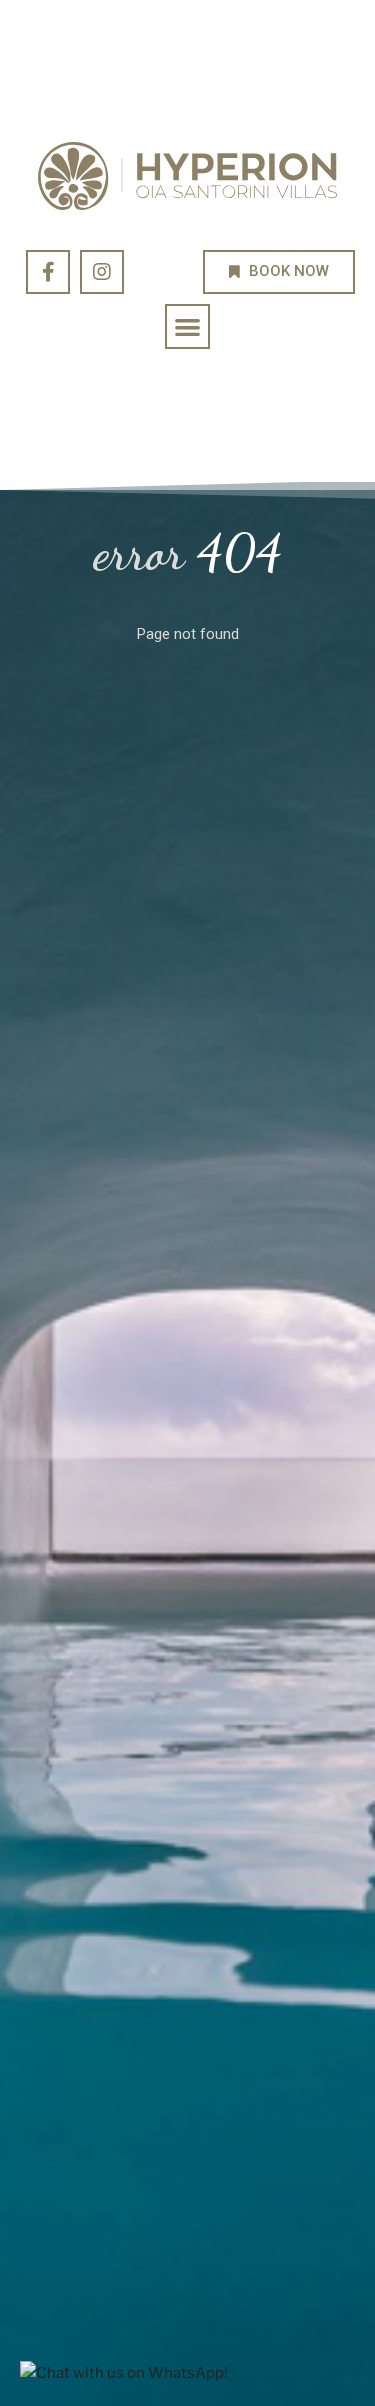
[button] (187, 326)
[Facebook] (48, 272)
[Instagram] (102, 272)
